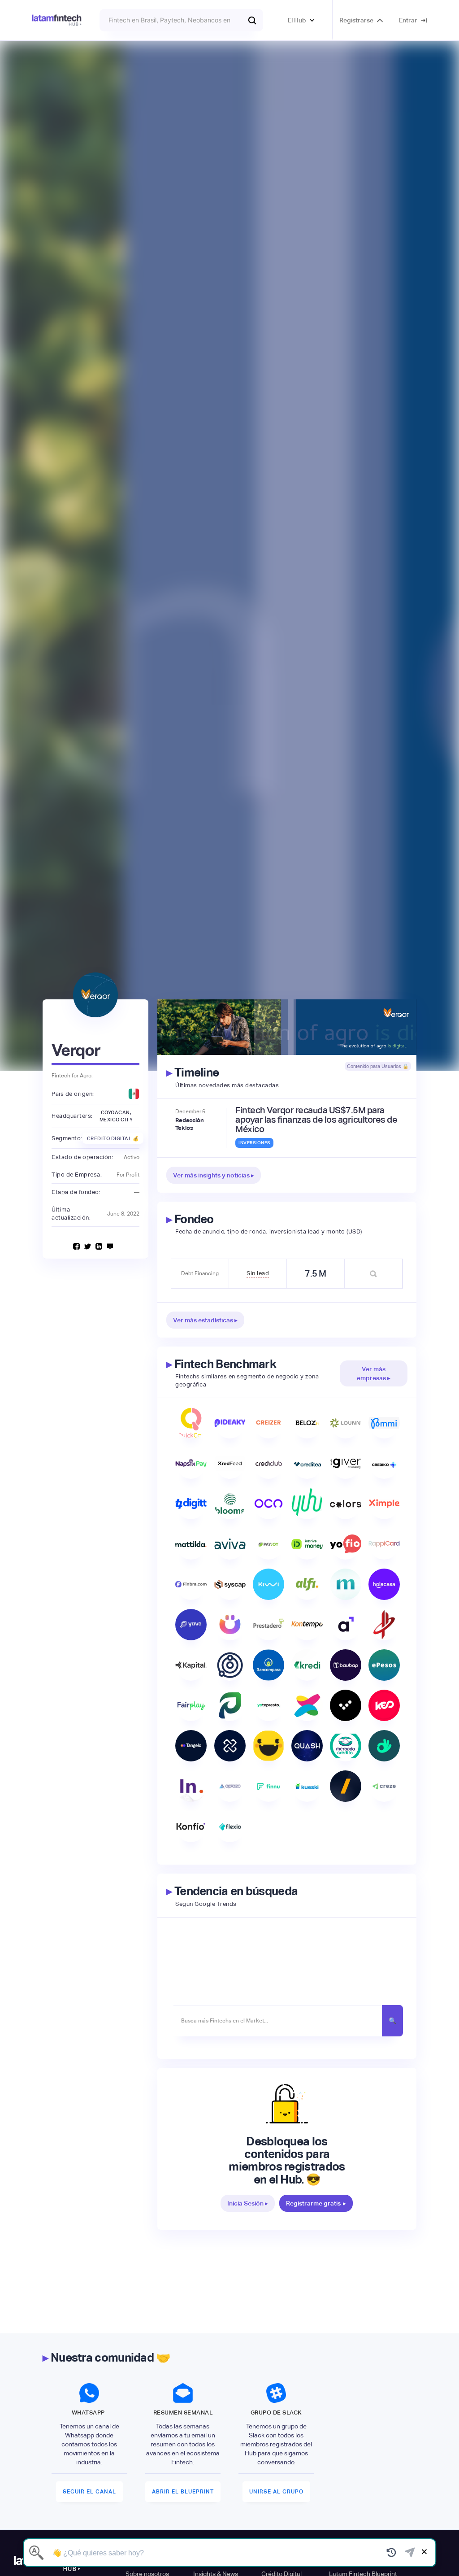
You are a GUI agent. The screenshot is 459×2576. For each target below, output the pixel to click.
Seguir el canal (89, 2492)
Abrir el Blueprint (183, 2492)
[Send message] (410, 2553)
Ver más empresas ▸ (374, 1373)
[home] (57, 20)
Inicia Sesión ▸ (248, 2203)
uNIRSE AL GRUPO (276, 2492)
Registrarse (356, 20)
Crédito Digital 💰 (113, 1138)
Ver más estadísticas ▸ (205, 1320)
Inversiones (254, 1143)
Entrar (408, 20)
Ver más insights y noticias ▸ (214, 1175)
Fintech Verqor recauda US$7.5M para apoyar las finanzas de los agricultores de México (316, 1120)
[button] (301, 20)
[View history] (392, 2553)
